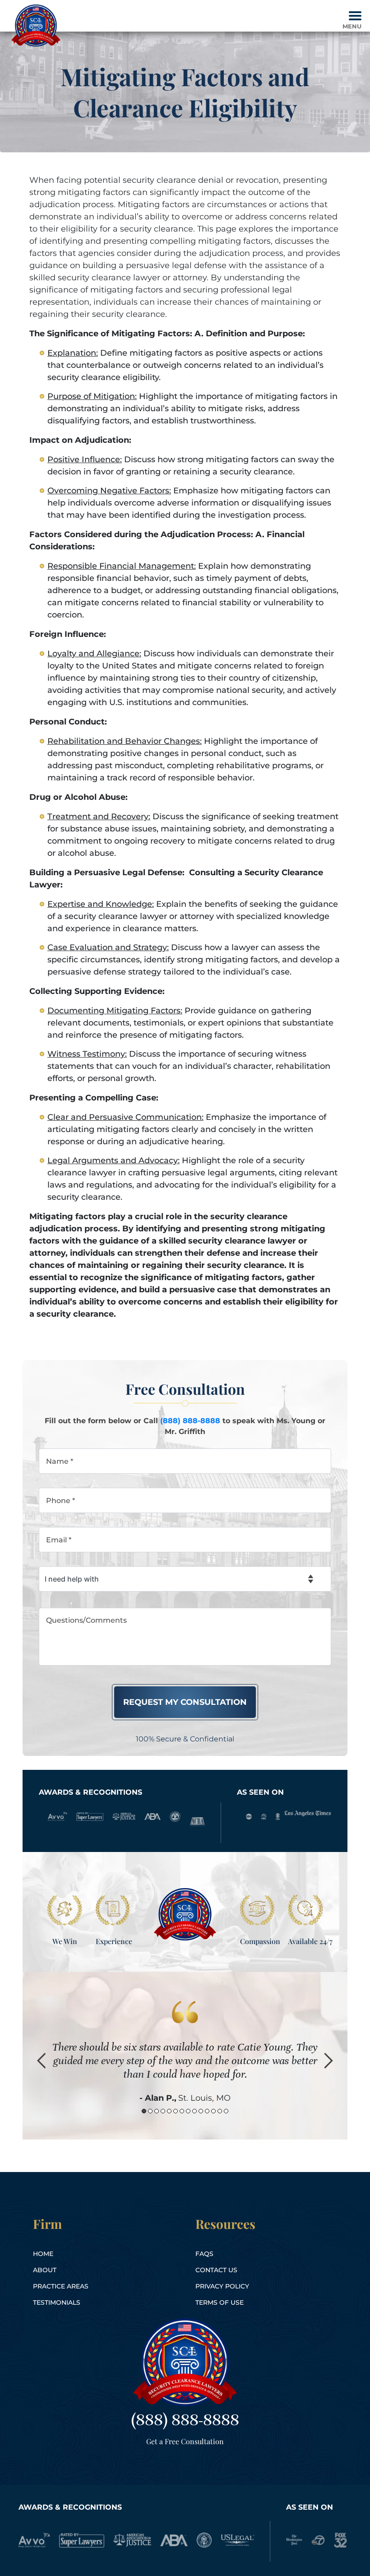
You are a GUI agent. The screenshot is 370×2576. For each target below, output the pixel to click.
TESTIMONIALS (57, 2302)
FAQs (204, 2254)
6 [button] (176, 2111)
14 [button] (226, 2111)
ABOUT (45, 2270)
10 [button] (201, 2111)
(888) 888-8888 (190, 1421)
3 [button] (157, 2111)
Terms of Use (220, 2302)
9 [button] (194, 2111)
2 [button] (150, 2111)
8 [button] (188, 2111)
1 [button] (144, 2111)
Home (43, 2254)
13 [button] (220, 2111)
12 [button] (213, 2111)
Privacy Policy (222, 2286)
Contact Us (216, 2270)
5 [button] (169, 2111)
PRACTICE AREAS (61, 2286)
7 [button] (182, 2111)
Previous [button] (42, 2061)
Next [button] (328, 2061)
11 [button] (207, 2111)
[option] (185, 2055)
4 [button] (163, 2111)
